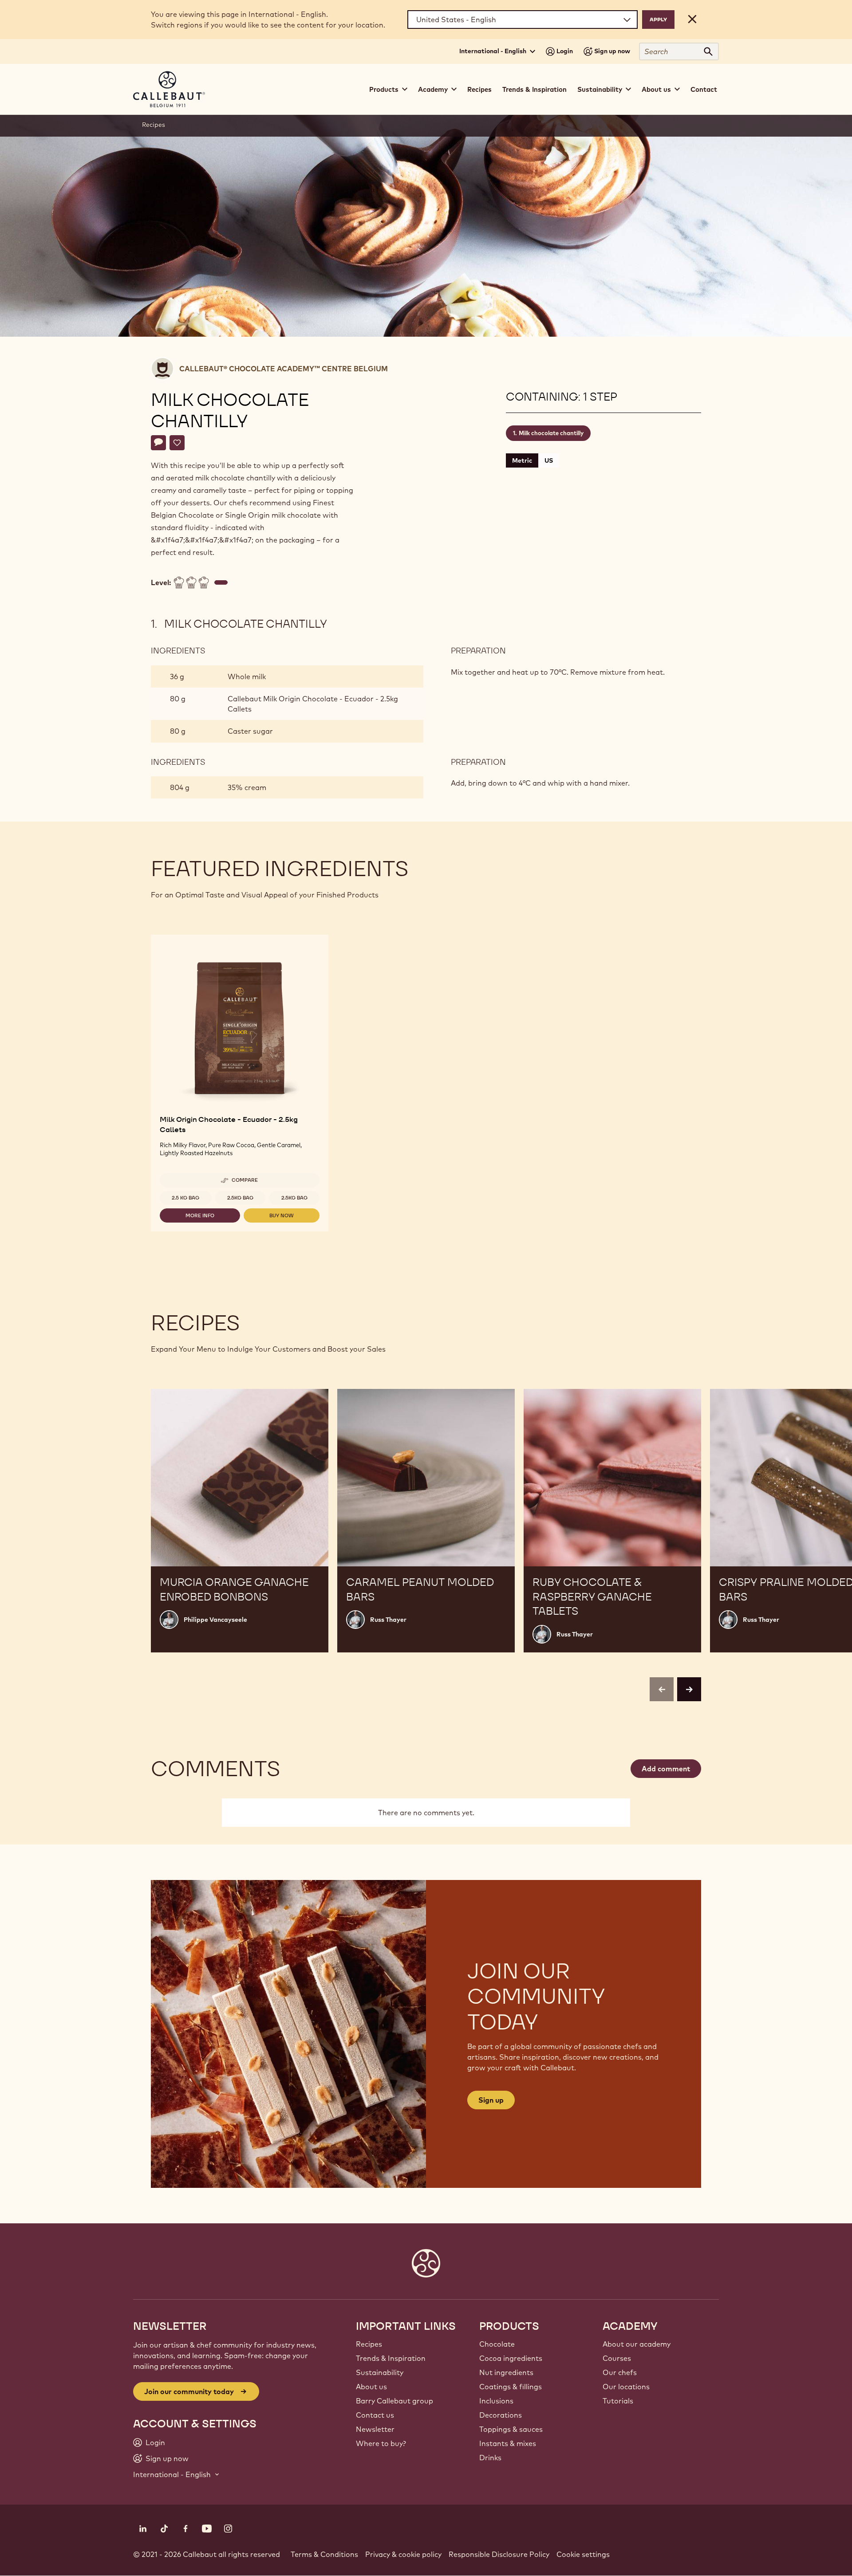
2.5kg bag (240, 1198)
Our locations (626, 2387)
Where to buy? (381, 2443)
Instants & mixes (508, 2443)
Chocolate (497, 2344)
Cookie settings (583, 2554)
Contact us (375, 2415)
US (549, 460)
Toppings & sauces (511, 2429)
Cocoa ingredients (511, 2358)
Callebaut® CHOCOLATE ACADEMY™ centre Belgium (284, 369)
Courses (617, 2358)
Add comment (666, 1769)
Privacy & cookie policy (403, 2554)
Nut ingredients (506, 2372)
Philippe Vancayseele (215, 1620)
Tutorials (618, 2401)
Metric (522, 460)
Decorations (501, 2415)
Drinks (490, 2458)
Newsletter (375, 2429)
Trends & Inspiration (534, 89)
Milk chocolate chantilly (551, 433)
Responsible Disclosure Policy (499, 2554)
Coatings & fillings (511, 2387)
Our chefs (620, 2372)
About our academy (637, 2344)
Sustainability (380, 2372)
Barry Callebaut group (394, 2401)
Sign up (491, 2100)
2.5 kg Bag (185, 1198)
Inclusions (496, 2401)
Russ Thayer (388, 1620)
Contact (704, 89)
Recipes (479, 89)
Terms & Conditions (324, 2554)
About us (371, 2387)
